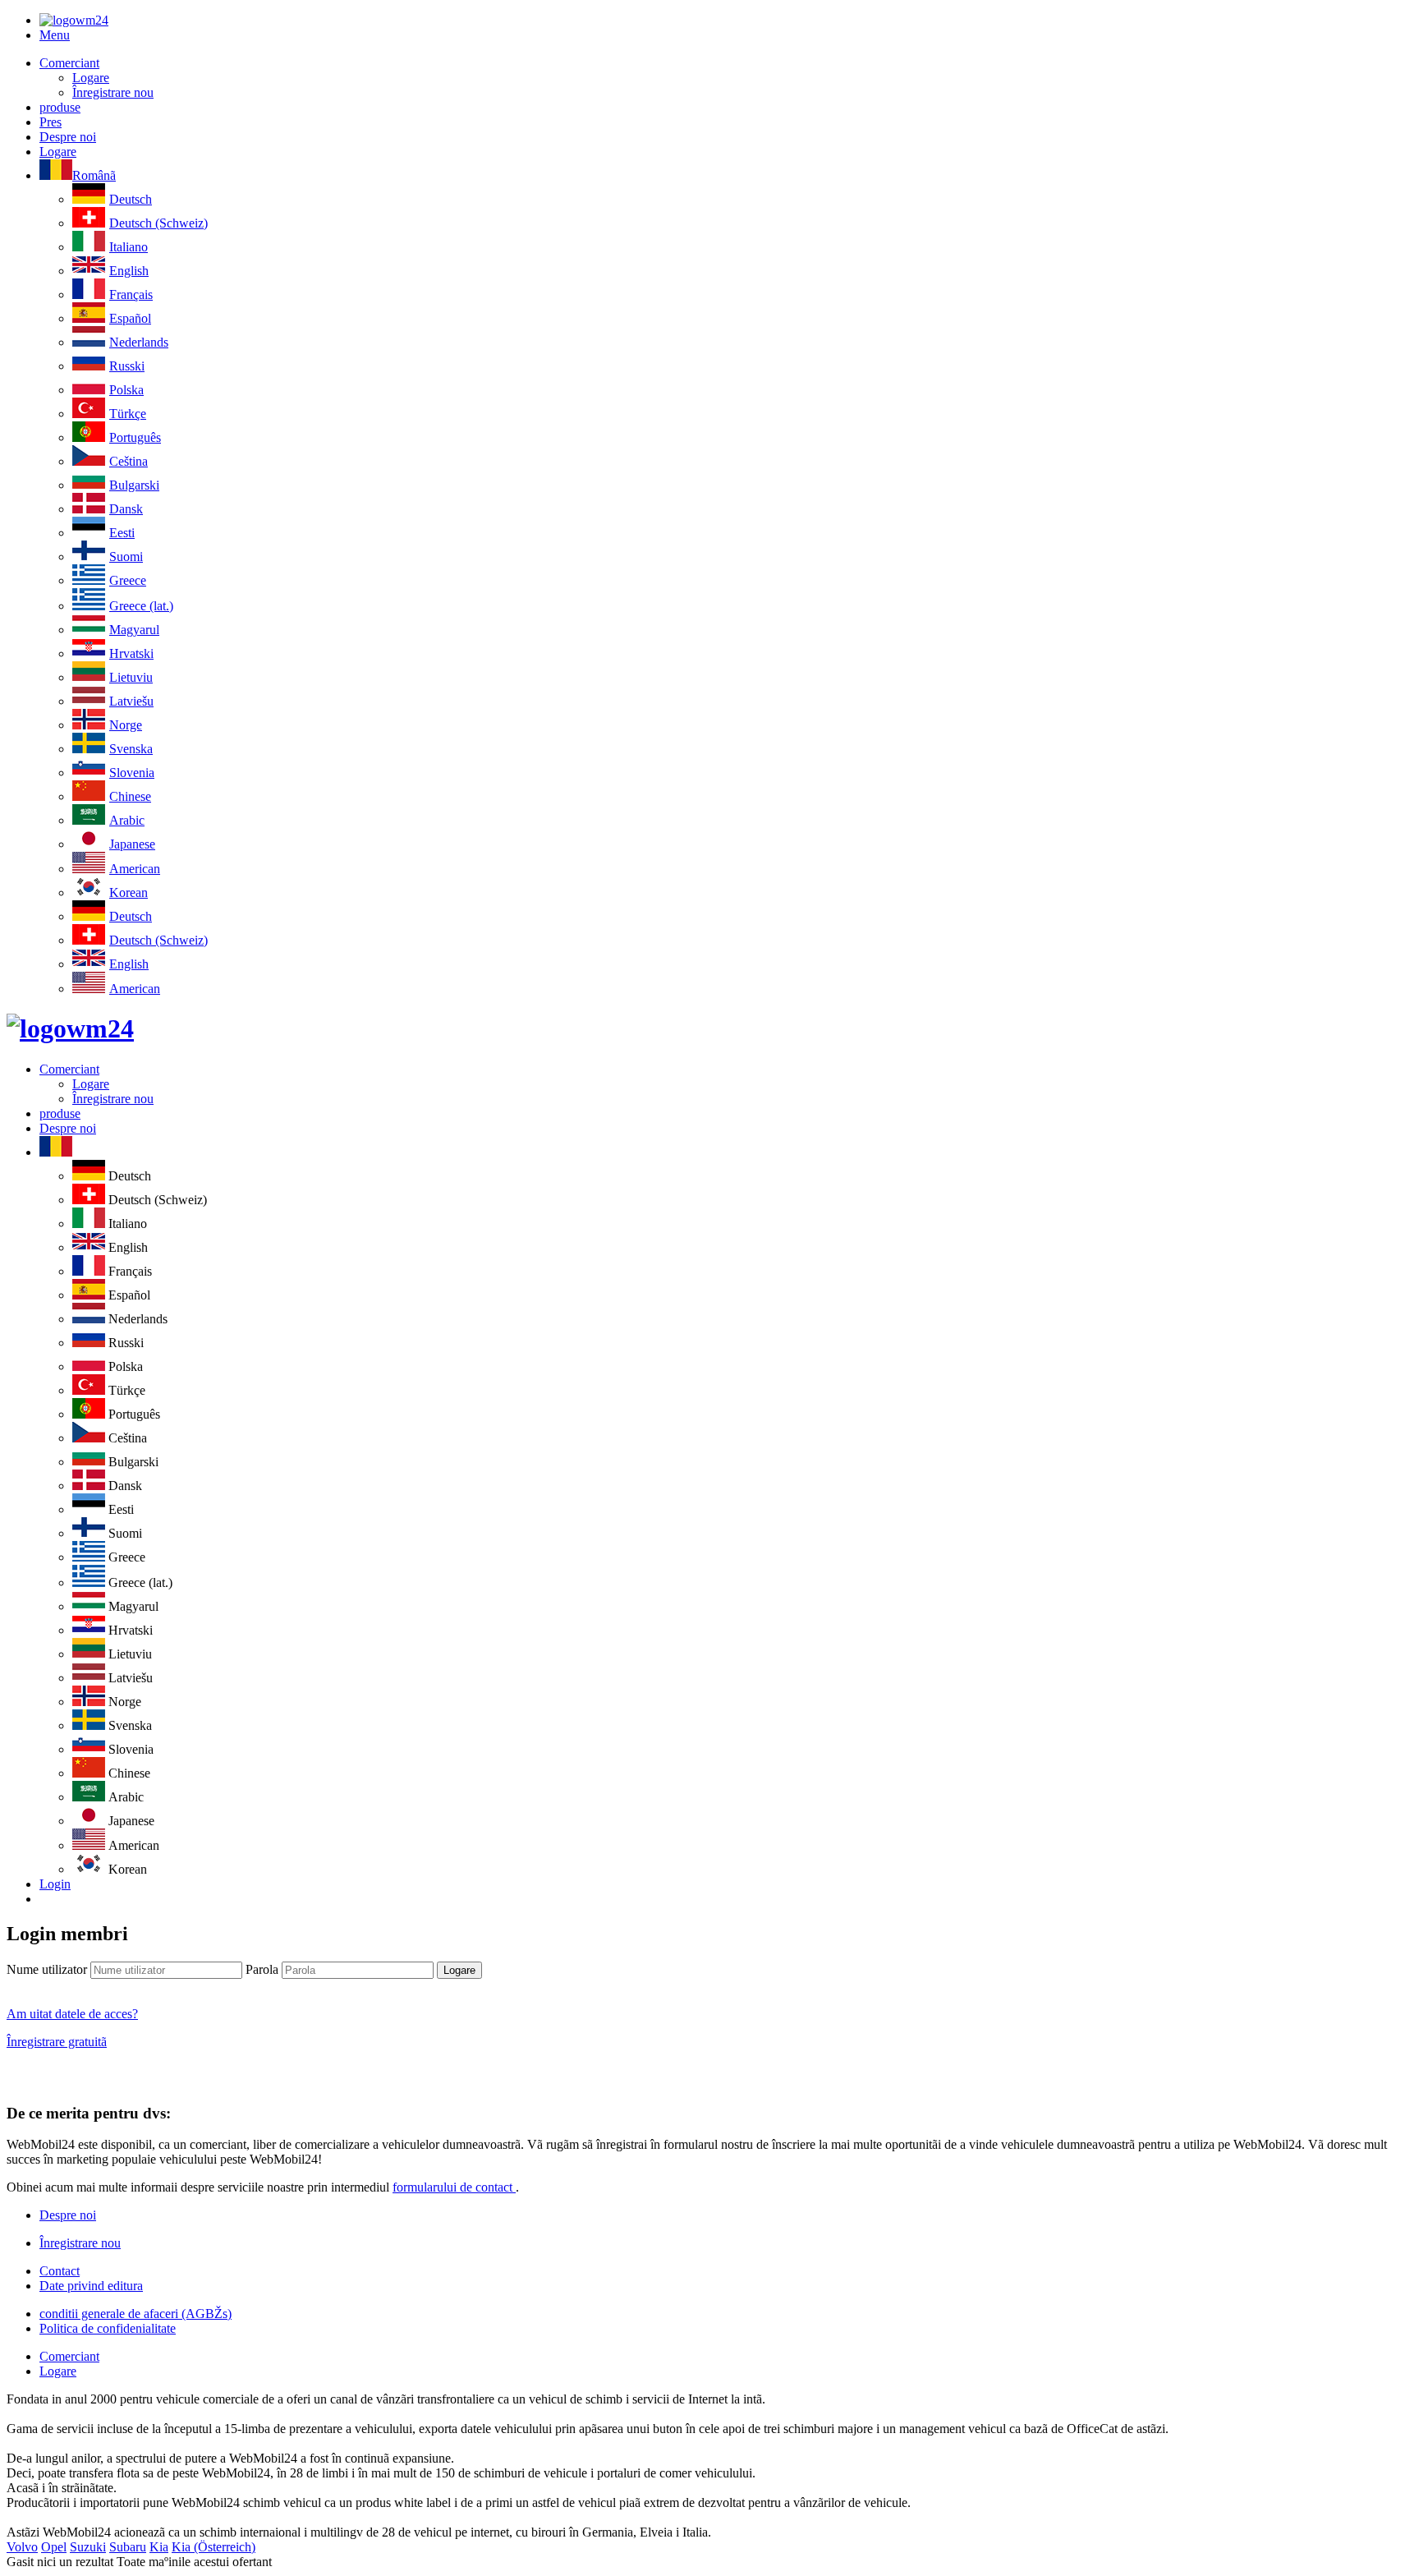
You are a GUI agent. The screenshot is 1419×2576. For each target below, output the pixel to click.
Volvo (22, 2547)
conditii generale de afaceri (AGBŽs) (135, 2314)
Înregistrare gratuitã (57, 2042)
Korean (129, 892)
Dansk (126, 509)
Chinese (130, 796)
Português (135, 437)
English (129, 271)
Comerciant (69, 63)
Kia (159, 2547)
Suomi (126, 557)
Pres (51, 122)
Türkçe (128, 414)
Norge (126, 725)
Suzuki (88, 2547)
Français (131, 294)
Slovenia (132, 773)
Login (55, 1884)
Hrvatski (131, 653)
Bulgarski (134, 485)
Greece (128, 580)
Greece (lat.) (141, 606)
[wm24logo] (74, 20)
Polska (126, 390)
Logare (91, 78)
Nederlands (139, 342)
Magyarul (134, 630)
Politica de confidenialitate (108, 2328)
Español (130, 318)
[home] (70, 1028)
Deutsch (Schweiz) (158, 223)
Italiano (129, 247)
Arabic (127, 820)
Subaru (128, 2547)
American (135, 869)
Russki (127, 366)
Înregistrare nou (113, 92)
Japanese (132, 844)
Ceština (129, 461)
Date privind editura (91, 2286)
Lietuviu (131, 677)
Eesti (122, 533)
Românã (94, 175)
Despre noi (68, 137)
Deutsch (131, 199)
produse (60, 107)
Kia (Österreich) (214, 2547)
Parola (262, 1969)
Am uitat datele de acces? (72, 2014)
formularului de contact (454, 2187)
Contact (60, 2271)
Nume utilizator (47, 1969)
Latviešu (131, 701)
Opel (54, 2547)
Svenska (131, 749)
